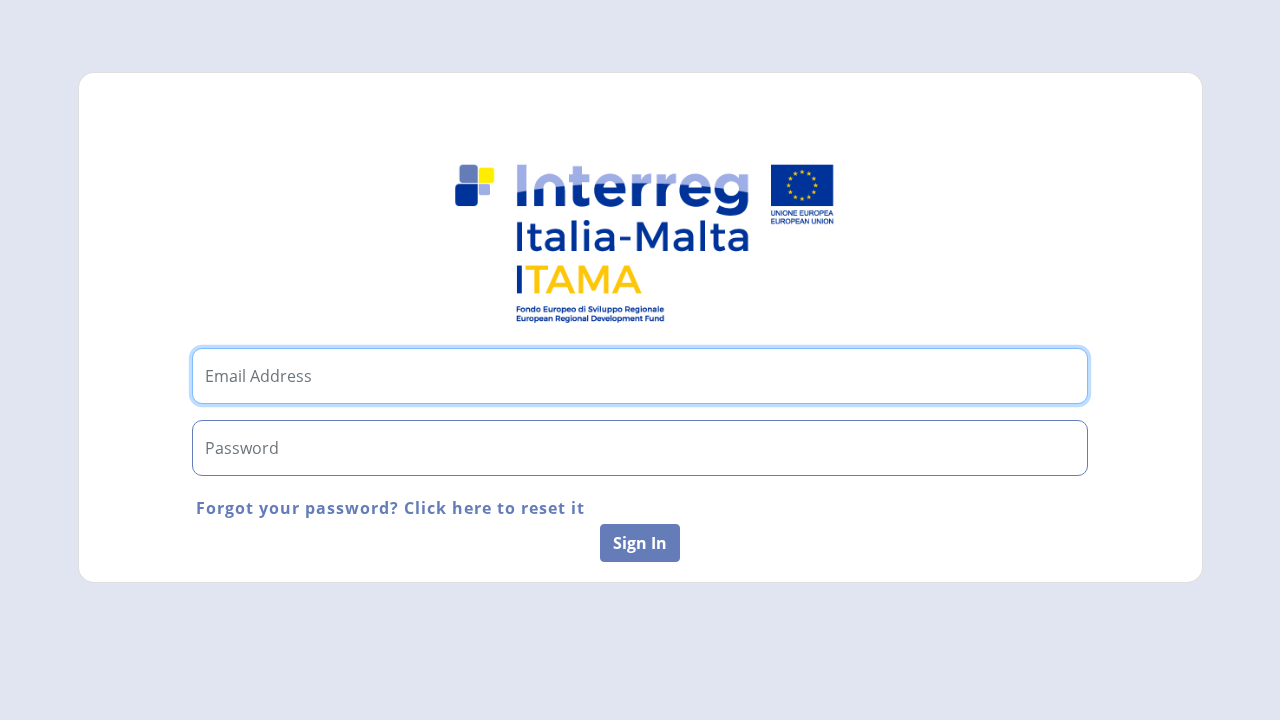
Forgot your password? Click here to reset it (390, 508)
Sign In (640, 543)
